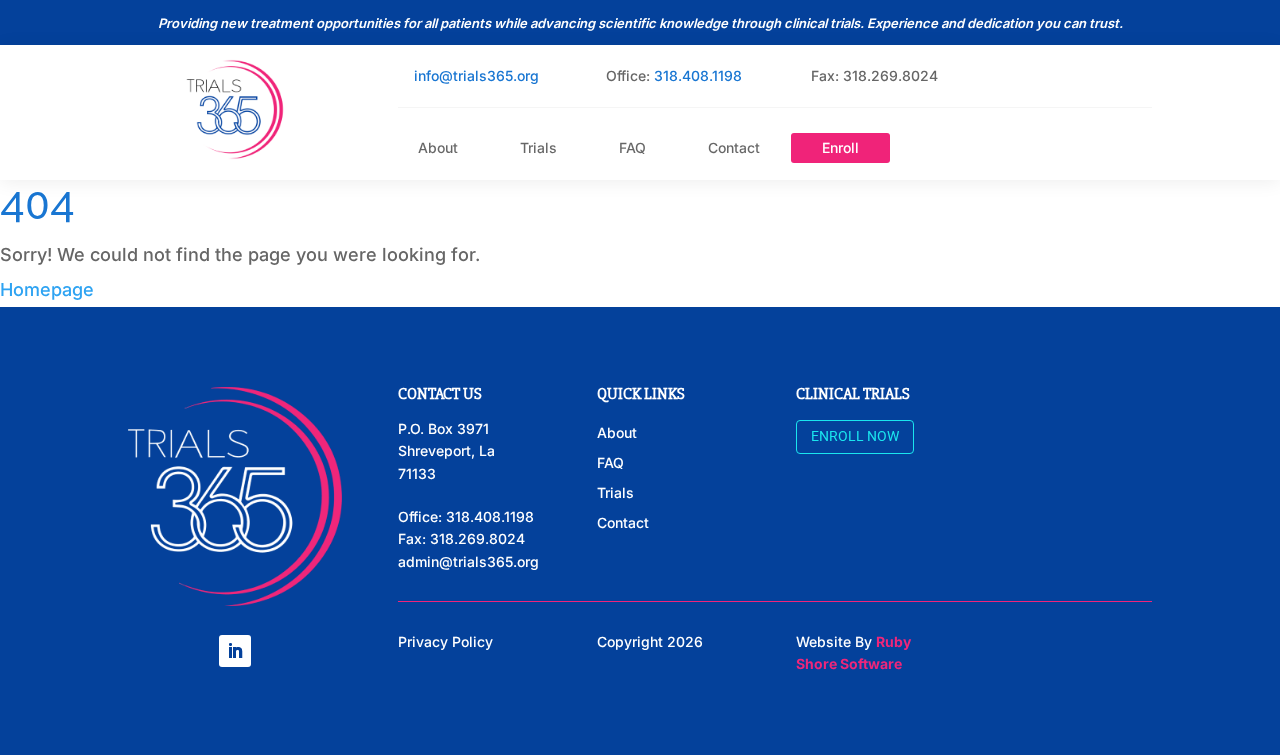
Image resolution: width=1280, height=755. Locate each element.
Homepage (47, 289)
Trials (538, 148)
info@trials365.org (476, 75)
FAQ (632, 148)
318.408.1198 (698, 75)
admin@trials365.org (468, 561)
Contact (734, 148)
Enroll (840, 148)
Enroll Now (855, 436)
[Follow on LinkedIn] (235, 651)
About (438, 148)
